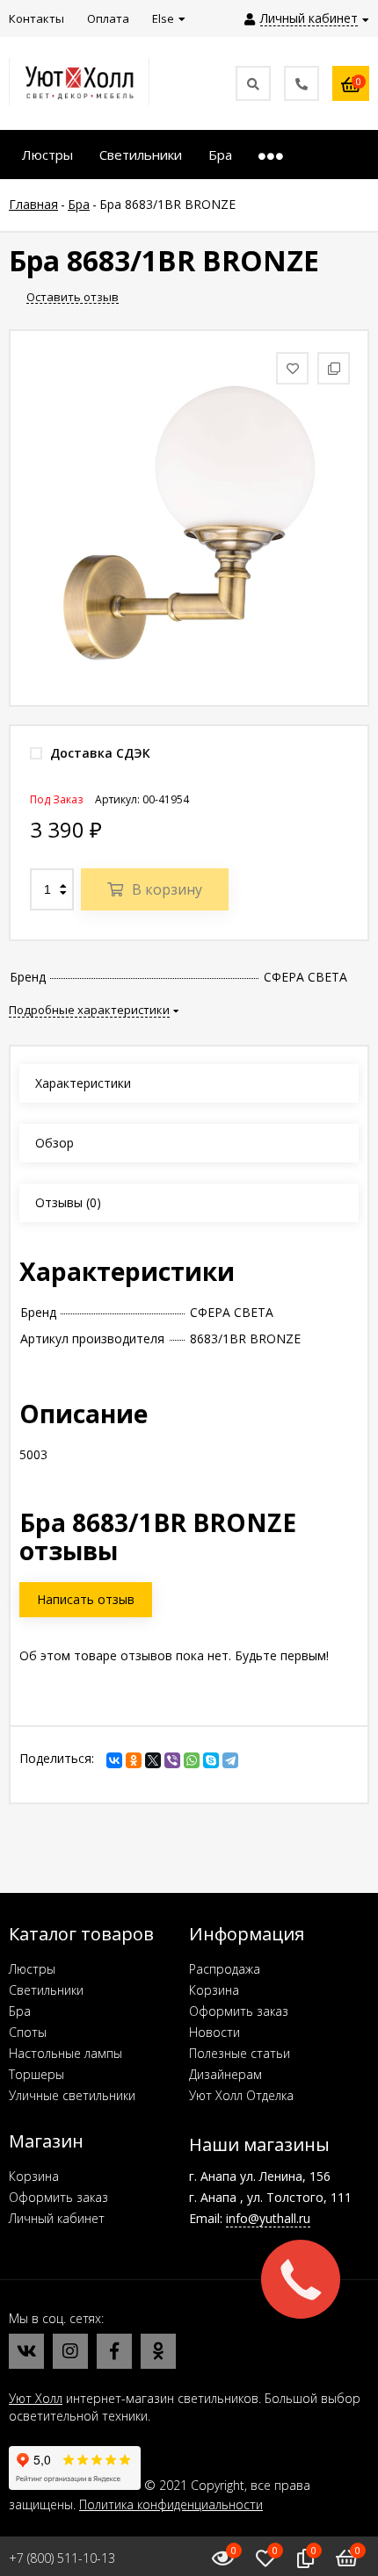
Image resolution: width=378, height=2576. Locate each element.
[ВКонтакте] (114, 1760)
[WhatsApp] (192, 1760)
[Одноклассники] (134, 1760)
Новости (214, 2032)
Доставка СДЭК (98, 753)
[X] (153, 1760)
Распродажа (225, 1969)
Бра (20, 2011)
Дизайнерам (225, 2074)
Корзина (214, 1990)
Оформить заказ (239, 2011)
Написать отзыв (86, 1599)
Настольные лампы (65, 2053)
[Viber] (172, 1760)
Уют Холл (36, 2398)
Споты (28, 2032)
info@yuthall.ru (268, 2218)
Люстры (32, 1969)
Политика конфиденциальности (171, 2504)
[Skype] (211, 1760)
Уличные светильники (72, 2095)
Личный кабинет (57, 2218)
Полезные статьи (240, 2053)
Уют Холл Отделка (241, 2095)
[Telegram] (230, 1760)
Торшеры (36, 2074)
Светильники (46, 1990)
